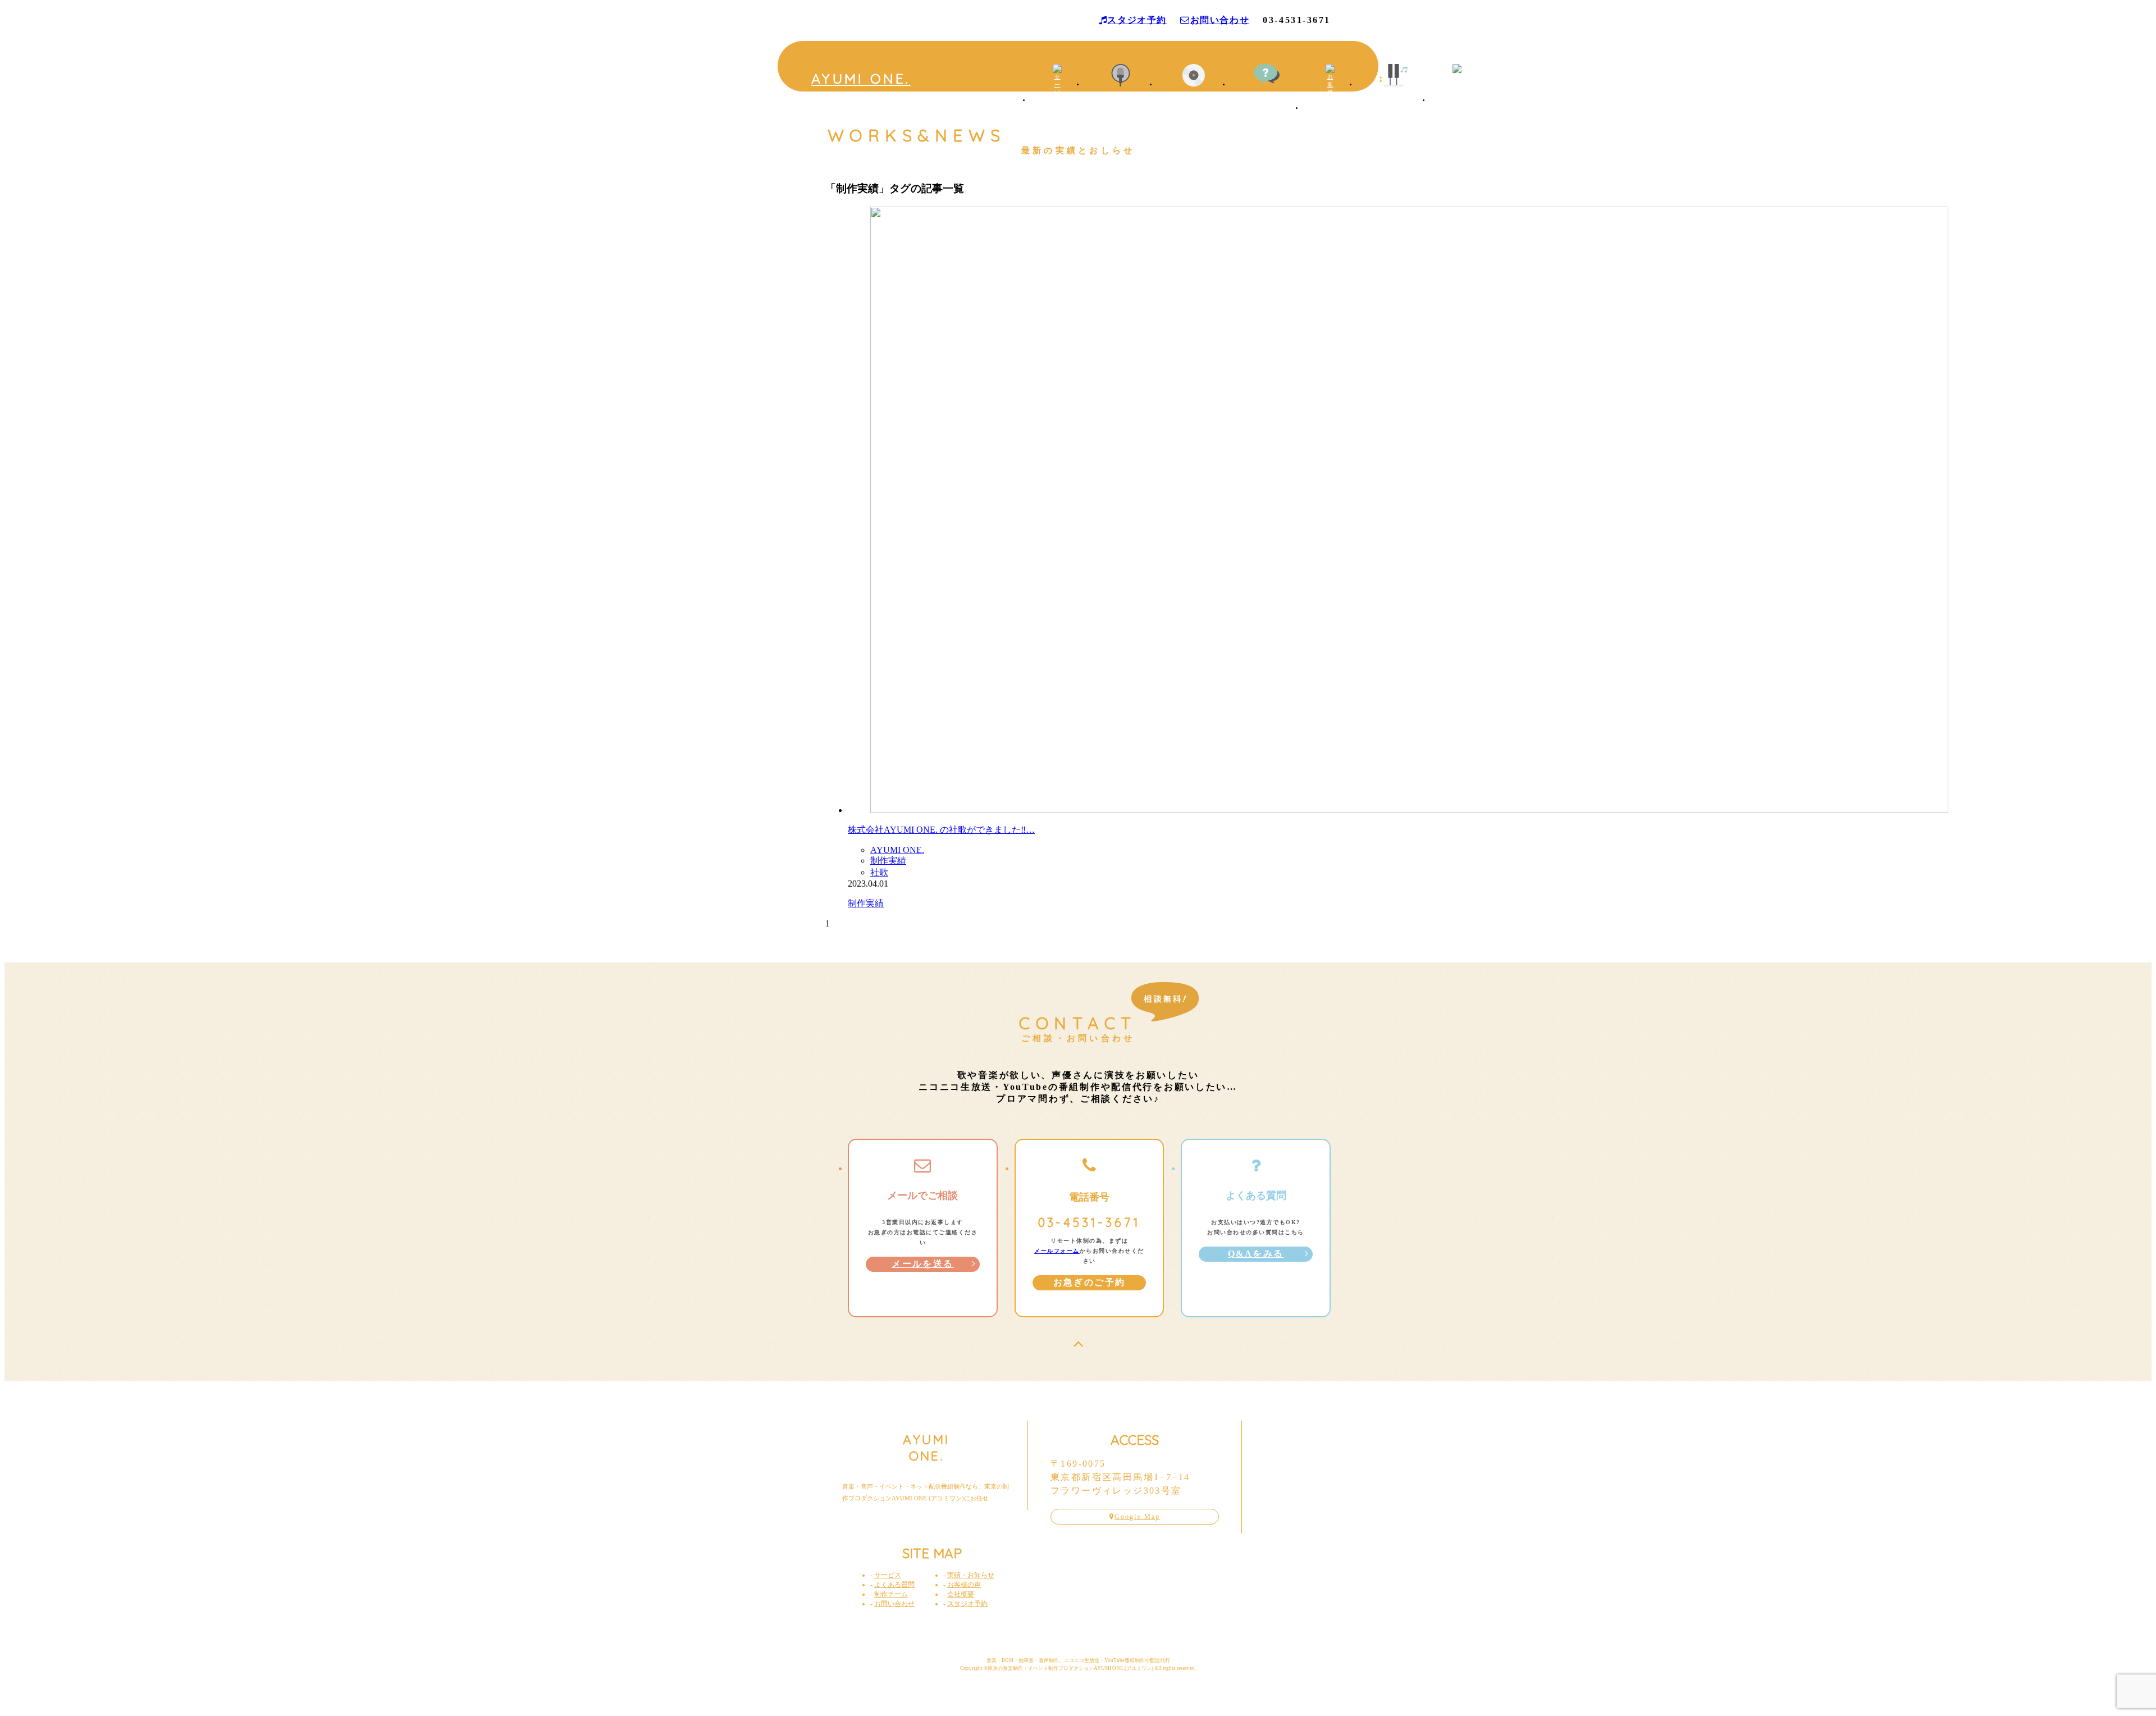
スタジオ (1121, 97)
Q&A (1267, 96)
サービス (1057, 114)
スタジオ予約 (1137, 20)
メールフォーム (1057, 1251)
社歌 (879, 872)
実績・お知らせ (1194, 97)
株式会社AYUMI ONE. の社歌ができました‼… (941, 830)
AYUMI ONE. (861, 78)
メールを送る (922, 1264)
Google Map (1137, 1517)
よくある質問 (894, 1585)
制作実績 (888, 861)
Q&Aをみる (1256, 1254)
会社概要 (1457, 114)
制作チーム (1393, 97)
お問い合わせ (1220, 20)
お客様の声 (1330, 122)
